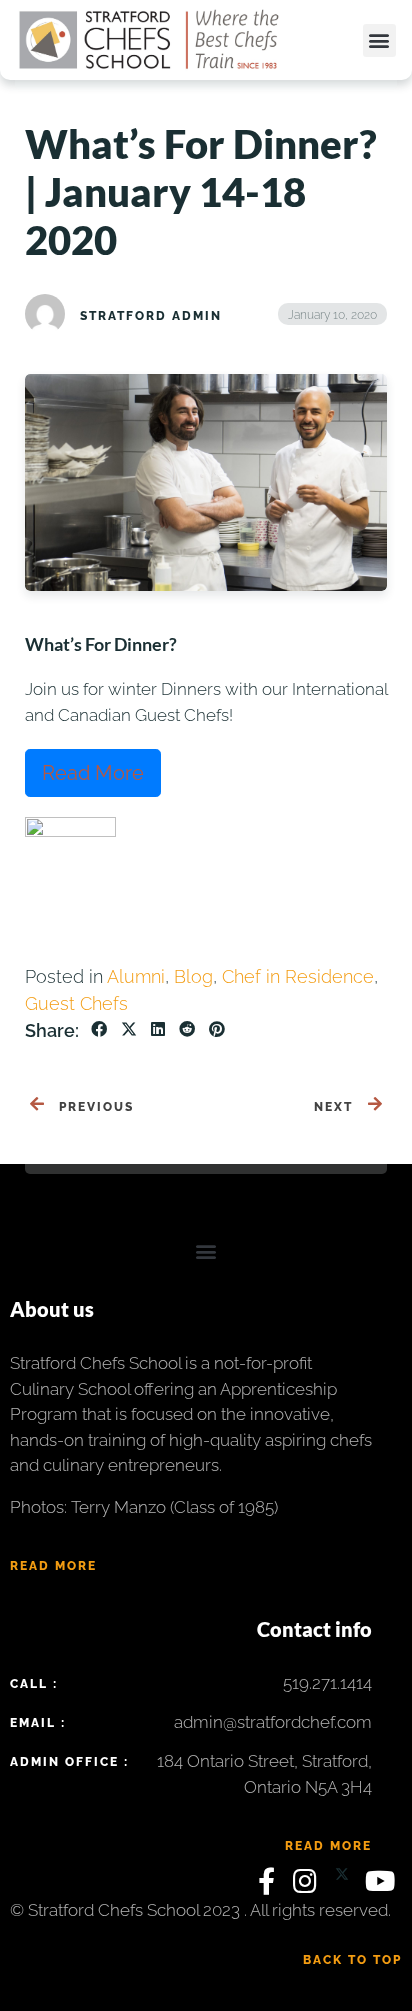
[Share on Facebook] (99, 1030)
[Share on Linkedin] (158, 1030)
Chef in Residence (298, 976)
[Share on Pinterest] (217, 1030)
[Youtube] (381, 1886)
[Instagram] (309, 1886)
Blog (193, 976)
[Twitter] (345, 1886)
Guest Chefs (76, 1003)
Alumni (136, 976)
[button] (379, 40)
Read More (93, 773)
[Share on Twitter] (129, 1030)
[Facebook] (270, 1886)
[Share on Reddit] (187, 1030)
